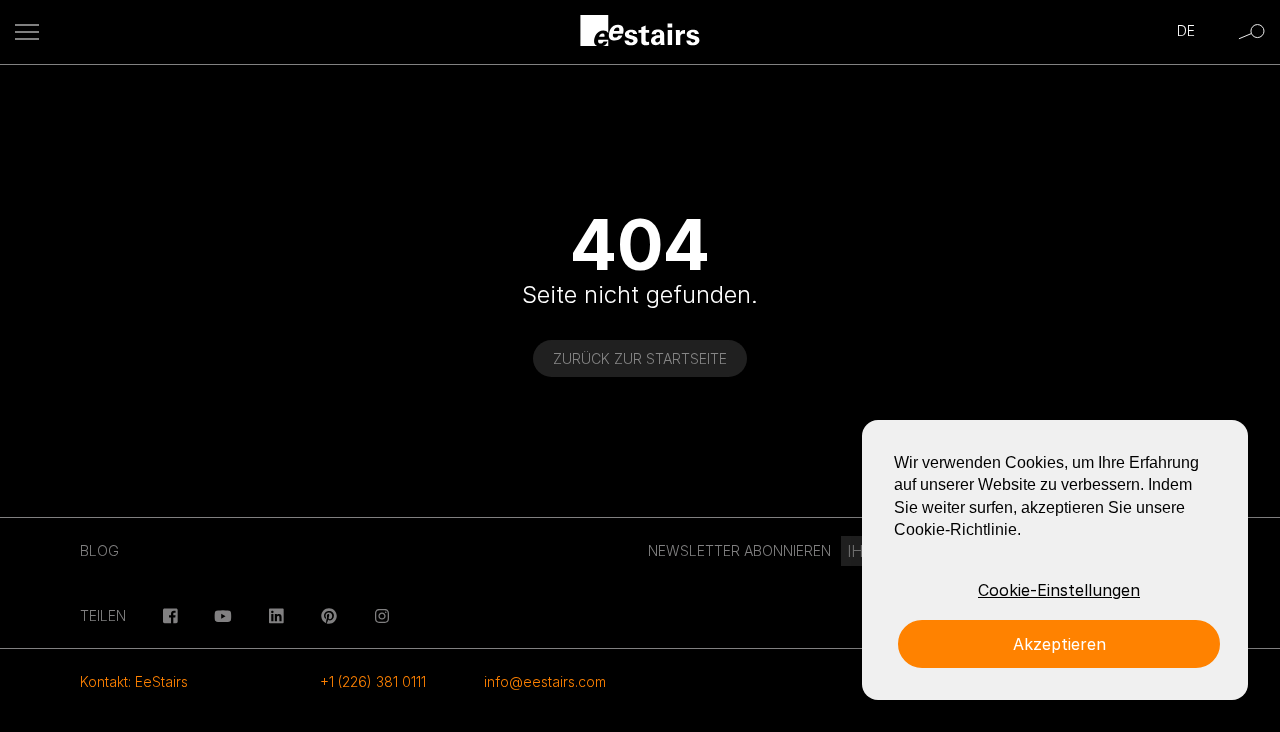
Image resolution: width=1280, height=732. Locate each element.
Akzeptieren (1059, 644)
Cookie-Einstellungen (1059, 590)
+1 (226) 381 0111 (373, 681)
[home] (640, 32)
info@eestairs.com (545, 681)
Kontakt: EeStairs (134, 681)
